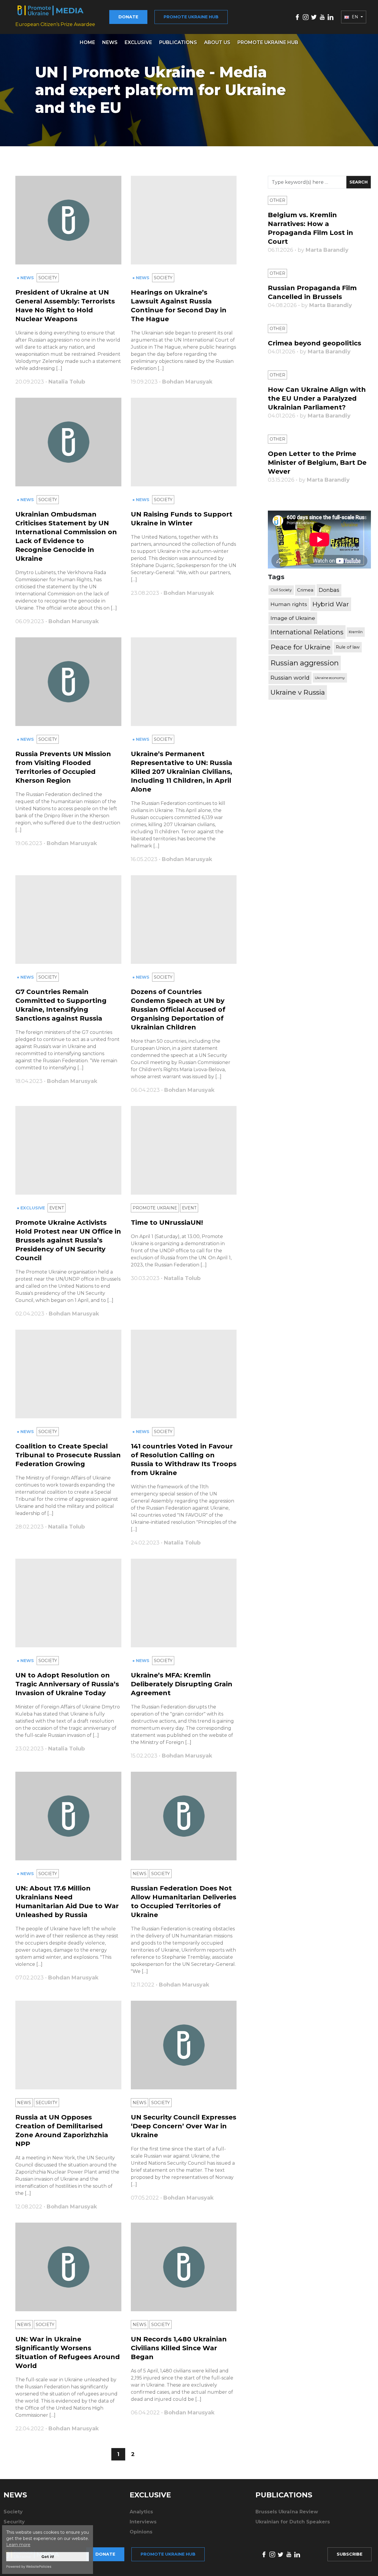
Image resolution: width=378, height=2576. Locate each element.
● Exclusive (31, 1208)
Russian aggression (305, 663)
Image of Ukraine (293, 618)
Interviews (143, 2522)
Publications (178, 42)
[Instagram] (306, 17)
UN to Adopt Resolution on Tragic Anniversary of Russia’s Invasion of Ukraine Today (67, 1684)
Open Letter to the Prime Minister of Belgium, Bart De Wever (317, 463)
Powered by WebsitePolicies (29, 2567)
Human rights (289, 604)
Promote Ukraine (155, 1208)
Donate (128, 17)
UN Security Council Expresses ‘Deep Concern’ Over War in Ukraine (184, 2126)
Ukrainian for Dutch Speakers (293, 2522)
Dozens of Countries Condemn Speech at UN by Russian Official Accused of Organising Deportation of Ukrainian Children (178, 1010)
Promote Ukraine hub (191, 17)
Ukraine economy (330, 678)
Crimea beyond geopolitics (315, 343)
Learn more (18, 2545)
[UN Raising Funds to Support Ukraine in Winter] (184, 442)
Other (277, 200)
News (110, 42)
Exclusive (138, 42)
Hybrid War (331, 604)
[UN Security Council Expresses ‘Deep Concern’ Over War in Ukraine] (184, 2045)
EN (355, 17)
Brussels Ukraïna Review (287, 2512)
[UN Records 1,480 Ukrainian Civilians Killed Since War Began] (184, 2267)
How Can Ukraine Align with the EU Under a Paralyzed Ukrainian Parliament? (317, 398)
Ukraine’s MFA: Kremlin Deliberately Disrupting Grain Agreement (182, 1684)
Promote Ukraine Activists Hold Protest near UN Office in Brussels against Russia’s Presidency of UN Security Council (68, 1240)
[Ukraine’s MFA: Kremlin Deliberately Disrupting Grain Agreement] (184, 1603)
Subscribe (350, 2554)
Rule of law (348, 647)
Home (87, 42)
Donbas (329, 590)
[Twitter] (314, 17)
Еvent (57, 1208)
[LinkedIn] (330, 17)
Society (48, 278)
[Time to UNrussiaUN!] (184, 1150)
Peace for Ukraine (300, 647)
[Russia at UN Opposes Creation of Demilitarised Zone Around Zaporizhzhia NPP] (68, 2045)
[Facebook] (297, 17)
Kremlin (356, 632)
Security (47, 2103)
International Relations (307, 632)
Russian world (290, 678)
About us (217, 42)
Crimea (305, 590)
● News (26, 278)
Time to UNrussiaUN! (167, 1223)
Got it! (48, 2557)
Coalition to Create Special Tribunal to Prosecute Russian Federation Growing (68, 1455)
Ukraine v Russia (298, 692)
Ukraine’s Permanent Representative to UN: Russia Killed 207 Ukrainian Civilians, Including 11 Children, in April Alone (181, 772)
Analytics (141, 2512)
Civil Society (281, 590)
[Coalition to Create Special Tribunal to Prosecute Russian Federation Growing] (68, 1374)
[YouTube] (322, 17)
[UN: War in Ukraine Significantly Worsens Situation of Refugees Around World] (68, 2267)
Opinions (141, 2532)
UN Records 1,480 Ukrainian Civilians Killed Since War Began (179, 2348)
